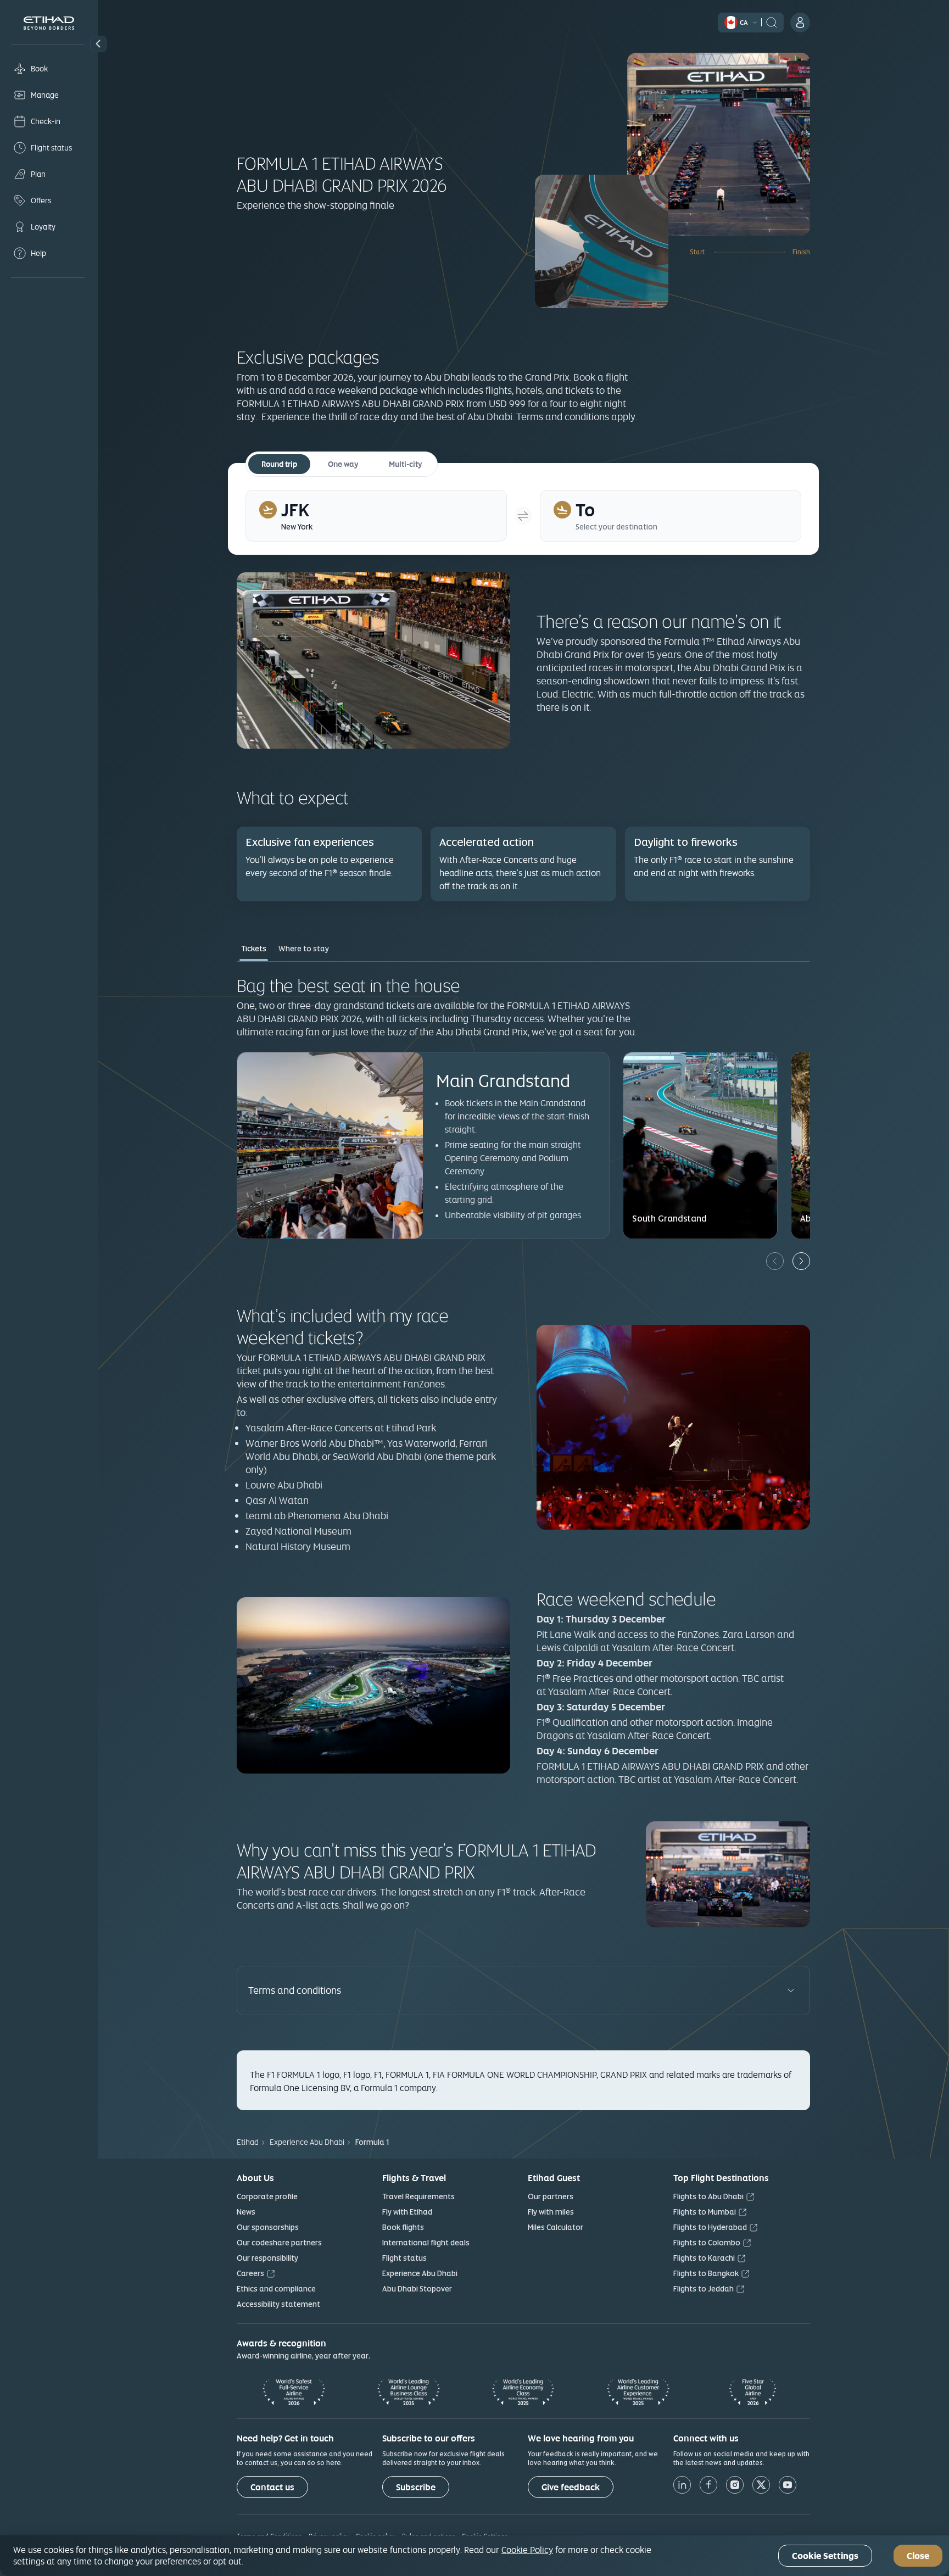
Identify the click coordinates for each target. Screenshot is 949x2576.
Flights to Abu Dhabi (708, 2196)
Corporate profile (267, 2196)
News (246, 2212)
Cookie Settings (825, 2556)
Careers (250, 2273)
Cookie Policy (527, 2550)
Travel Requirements (418, 2196)
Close (918, 2556)
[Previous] (775, 1261)
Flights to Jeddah (704, 2289)
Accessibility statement (278, 2304)
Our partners (551, 2196)
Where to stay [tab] (304, 949)
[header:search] (772, 21)
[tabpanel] (523, 1122)
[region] (474, 2556)
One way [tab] (343, 464)
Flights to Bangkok (706, 2273)
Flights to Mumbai (705, 2212)
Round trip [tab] (279, 464)
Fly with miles (551, 2212)
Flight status (404, 2258)
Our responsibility (267, 2258)
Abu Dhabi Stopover (417, 2289)
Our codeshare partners (279, 2243)
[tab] (376, 516)
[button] (98, 44)
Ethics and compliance (276, 2289)
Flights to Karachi (704, 2258)
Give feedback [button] (571, 2487)
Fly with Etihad (407, 2212)
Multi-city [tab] (405, 464)
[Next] (801, 1261)
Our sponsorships (268, 2227)
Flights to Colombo (707, 2243)
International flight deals (426, 2243)
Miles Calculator (556, 2227)
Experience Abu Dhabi (420, 2273)
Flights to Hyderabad (710, 2227)
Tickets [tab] (254, 949)
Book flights (403, 2227)
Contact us (272, 2487)
